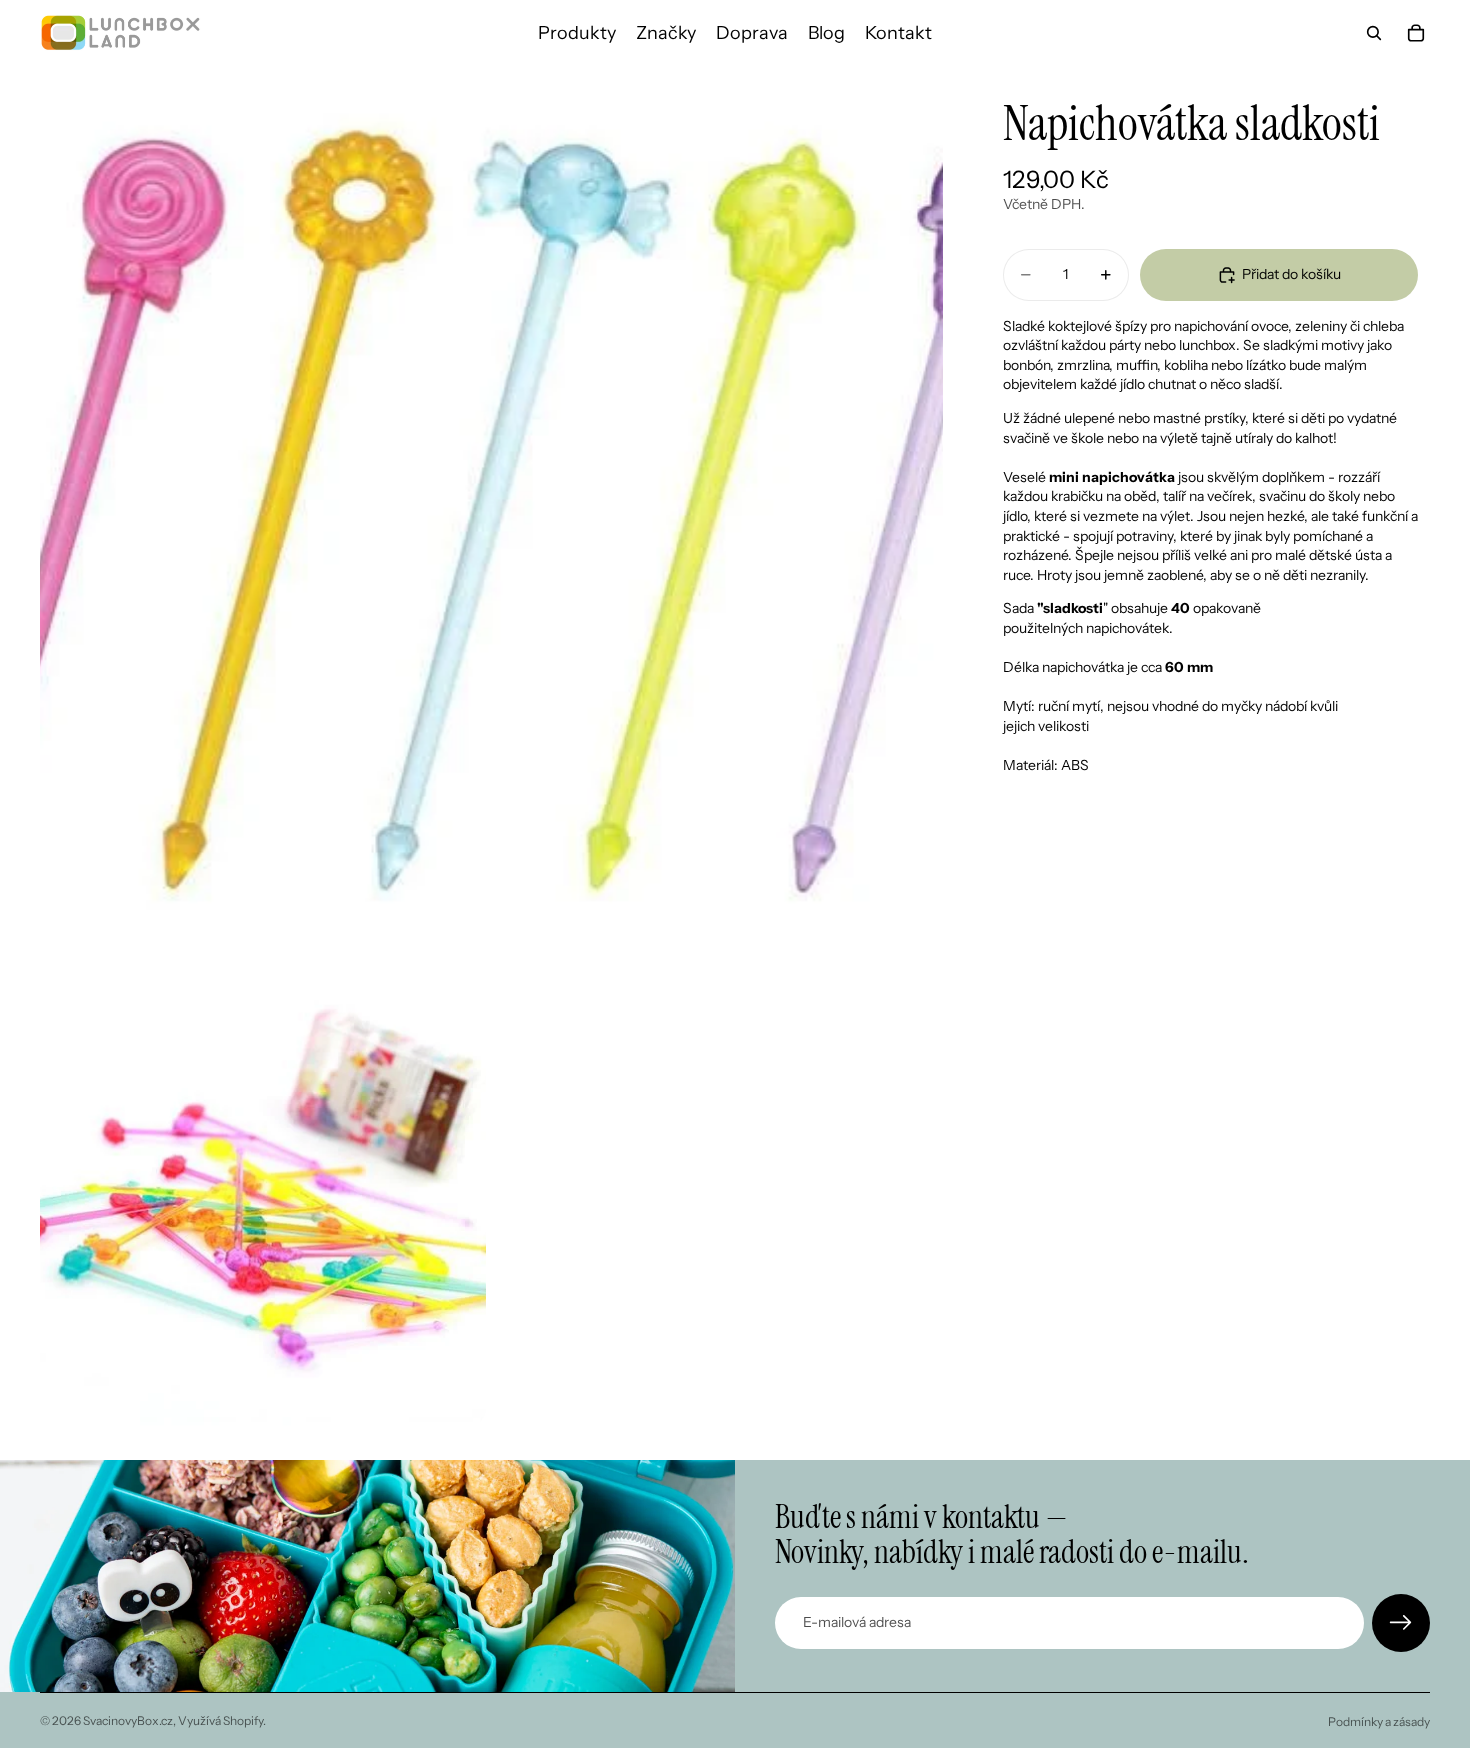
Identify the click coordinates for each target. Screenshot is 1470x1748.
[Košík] (1416, 33)
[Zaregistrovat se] (1401, 1623)
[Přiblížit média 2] (263, 1204)
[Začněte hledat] (1374, 33)
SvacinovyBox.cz (128, 1720)
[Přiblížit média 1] (491, 517)
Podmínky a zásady (1379, 1721)
